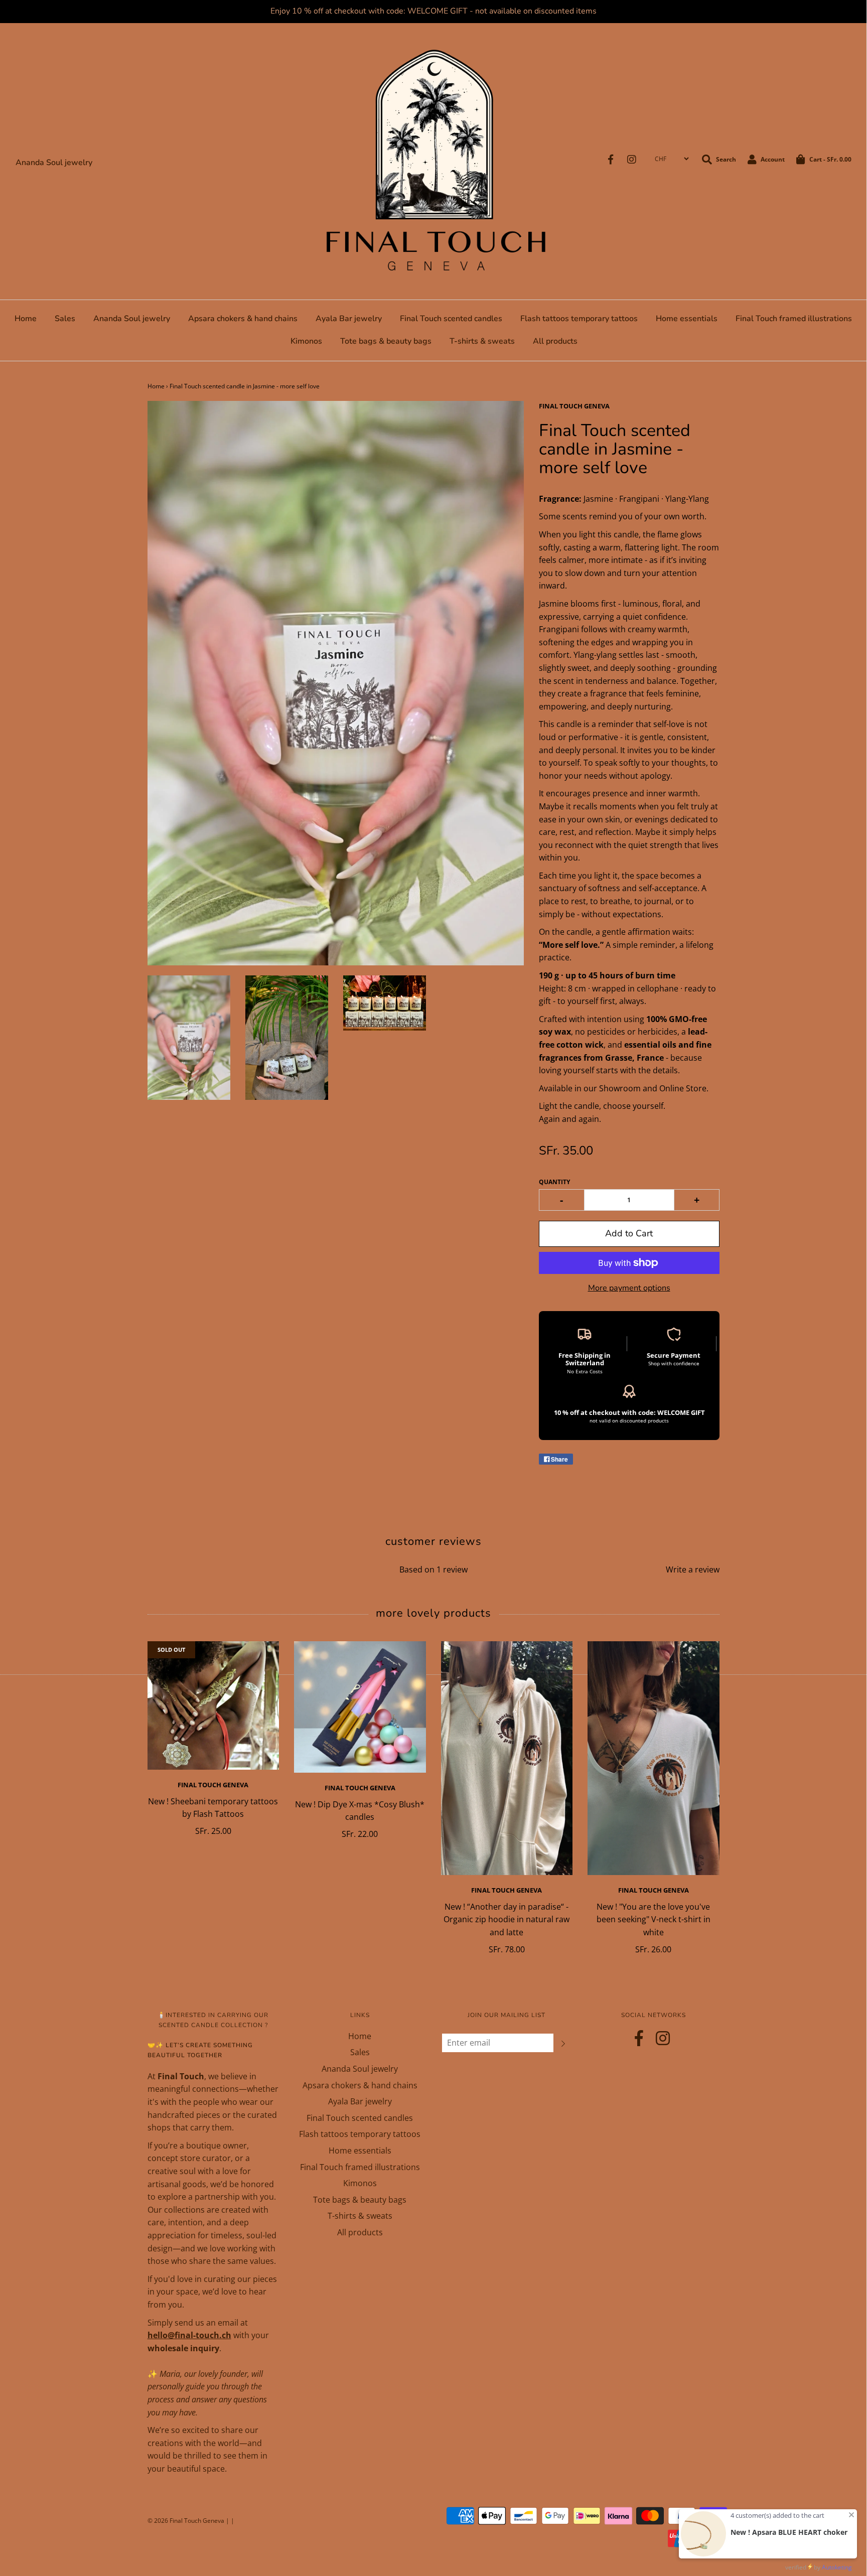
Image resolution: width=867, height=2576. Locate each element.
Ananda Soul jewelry (54, 163)
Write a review (693, 1569)
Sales (65, 319)
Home (26, 319)
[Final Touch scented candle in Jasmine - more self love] (189, 1038)
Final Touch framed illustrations (794, 319)
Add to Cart (629, 1233)
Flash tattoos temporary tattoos (579, 319)
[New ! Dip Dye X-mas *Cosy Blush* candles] (360, 1707)
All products (555, 341)
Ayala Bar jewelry (349, 319)
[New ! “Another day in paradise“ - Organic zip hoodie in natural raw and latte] (507, 1758)
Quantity (554, 1182)
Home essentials (687, 319)
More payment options (629, 1288)
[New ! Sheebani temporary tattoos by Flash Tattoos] (213, 1706)
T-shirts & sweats (482, 341)
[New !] (654, 1758)
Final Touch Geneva (213, 1785)
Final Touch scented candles (451, 319)
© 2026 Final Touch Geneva (186, 2521)
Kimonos (306, 341)
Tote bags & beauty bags (386, 341)
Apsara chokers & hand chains (243, 319)
